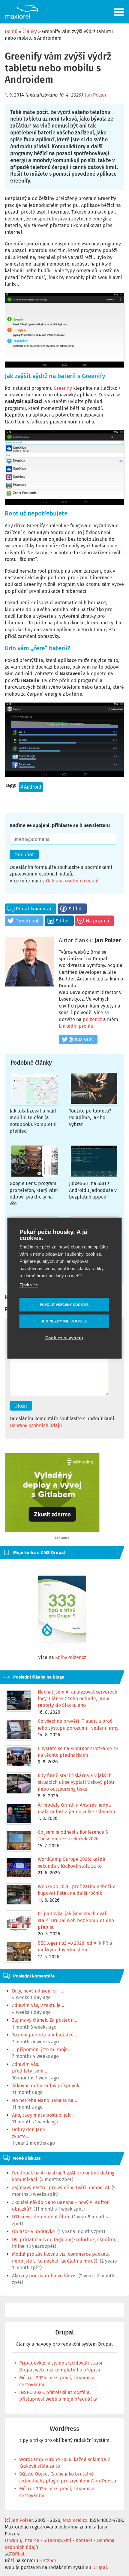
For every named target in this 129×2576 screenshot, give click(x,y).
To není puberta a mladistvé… (45, 2035)
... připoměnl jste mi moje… (42, 2050)
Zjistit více (29, 1285)
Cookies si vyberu (64, 1338)
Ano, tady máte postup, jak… (43, 2115)
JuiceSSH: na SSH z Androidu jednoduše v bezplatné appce (93, 1190)
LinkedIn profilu (76, 1026)
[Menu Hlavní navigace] (119, 12)
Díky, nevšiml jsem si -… (37, 1991)
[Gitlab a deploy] (52, 1531)
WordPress (64, 2429)
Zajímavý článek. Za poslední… (45, 2020)
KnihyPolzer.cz (71, 1657)
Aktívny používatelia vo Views (44, 2276)
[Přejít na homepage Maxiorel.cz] (22, 12)
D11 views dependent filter (41, 2217)
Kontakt (84, 2540)
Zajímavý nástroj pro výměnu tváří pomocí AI (61, 2188)
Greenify (63, 388)
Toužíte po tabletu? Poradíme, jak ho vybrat (90, 1118)
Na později (97, 921)
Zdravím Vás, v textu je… (38, 2005)
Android (33, 787)
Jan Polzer (96, 95)
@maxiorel (81, 1039)
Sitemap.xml (57, 2540)
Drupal (64, 2333)
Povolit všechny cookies (64, 1304)
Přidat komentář (34, 909)
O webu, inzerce (22, 2540)
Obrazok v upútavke (33, 2231)
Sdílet (75, 909)
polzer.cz (92, 1019)
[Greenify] (64, 330)
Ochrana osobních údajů (72, 881)
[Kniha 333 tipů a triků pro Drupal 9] (62, 1609)
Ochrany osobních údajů (36, 1425)
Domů (11, 31)
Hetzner (48, 2561)
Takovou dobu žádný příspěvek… (47, 2086)
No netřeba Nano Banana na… (45, 2100)
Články (30, 31)
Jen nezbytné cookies (64, 1321)
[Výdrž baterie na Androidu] (64, 740)
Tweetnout (27, 921)
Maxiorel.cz (75, 2520)
